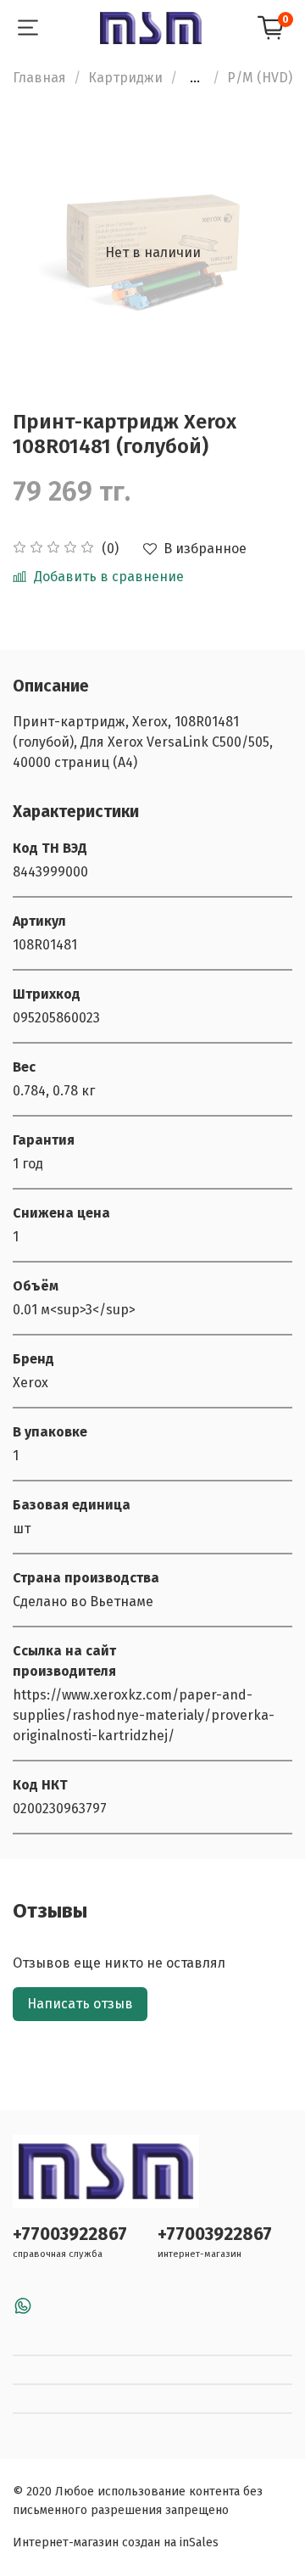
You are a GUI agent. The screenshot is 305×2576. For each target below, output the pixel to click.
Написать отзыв (80, 2004)
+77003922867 (70, 2234)
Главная (39, 78)
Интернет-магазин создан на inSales (116, 2542)
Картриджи (125, 78)
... (195, 78)
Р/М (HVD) (260, 78)
